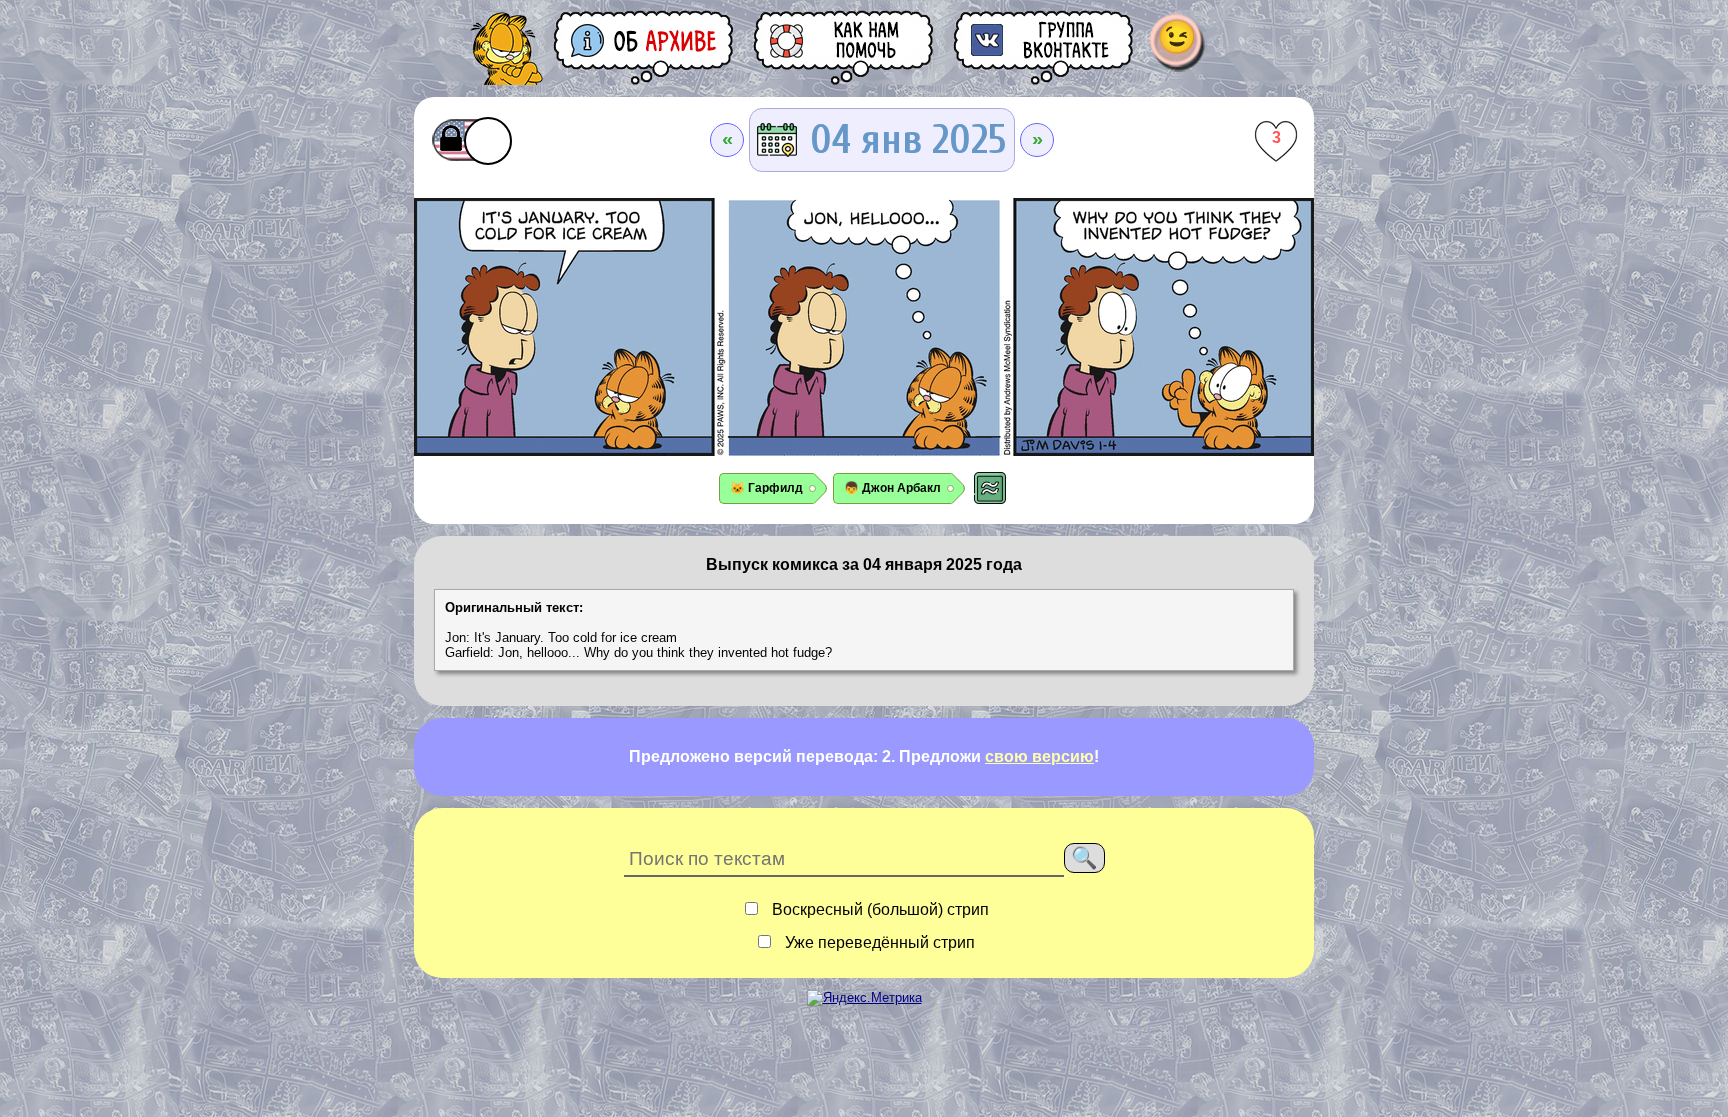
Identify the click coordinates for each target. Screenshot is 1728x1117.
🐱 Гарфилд (766, 488)
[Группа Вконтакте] (1045, 47)
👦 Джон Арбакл (892, 488)
